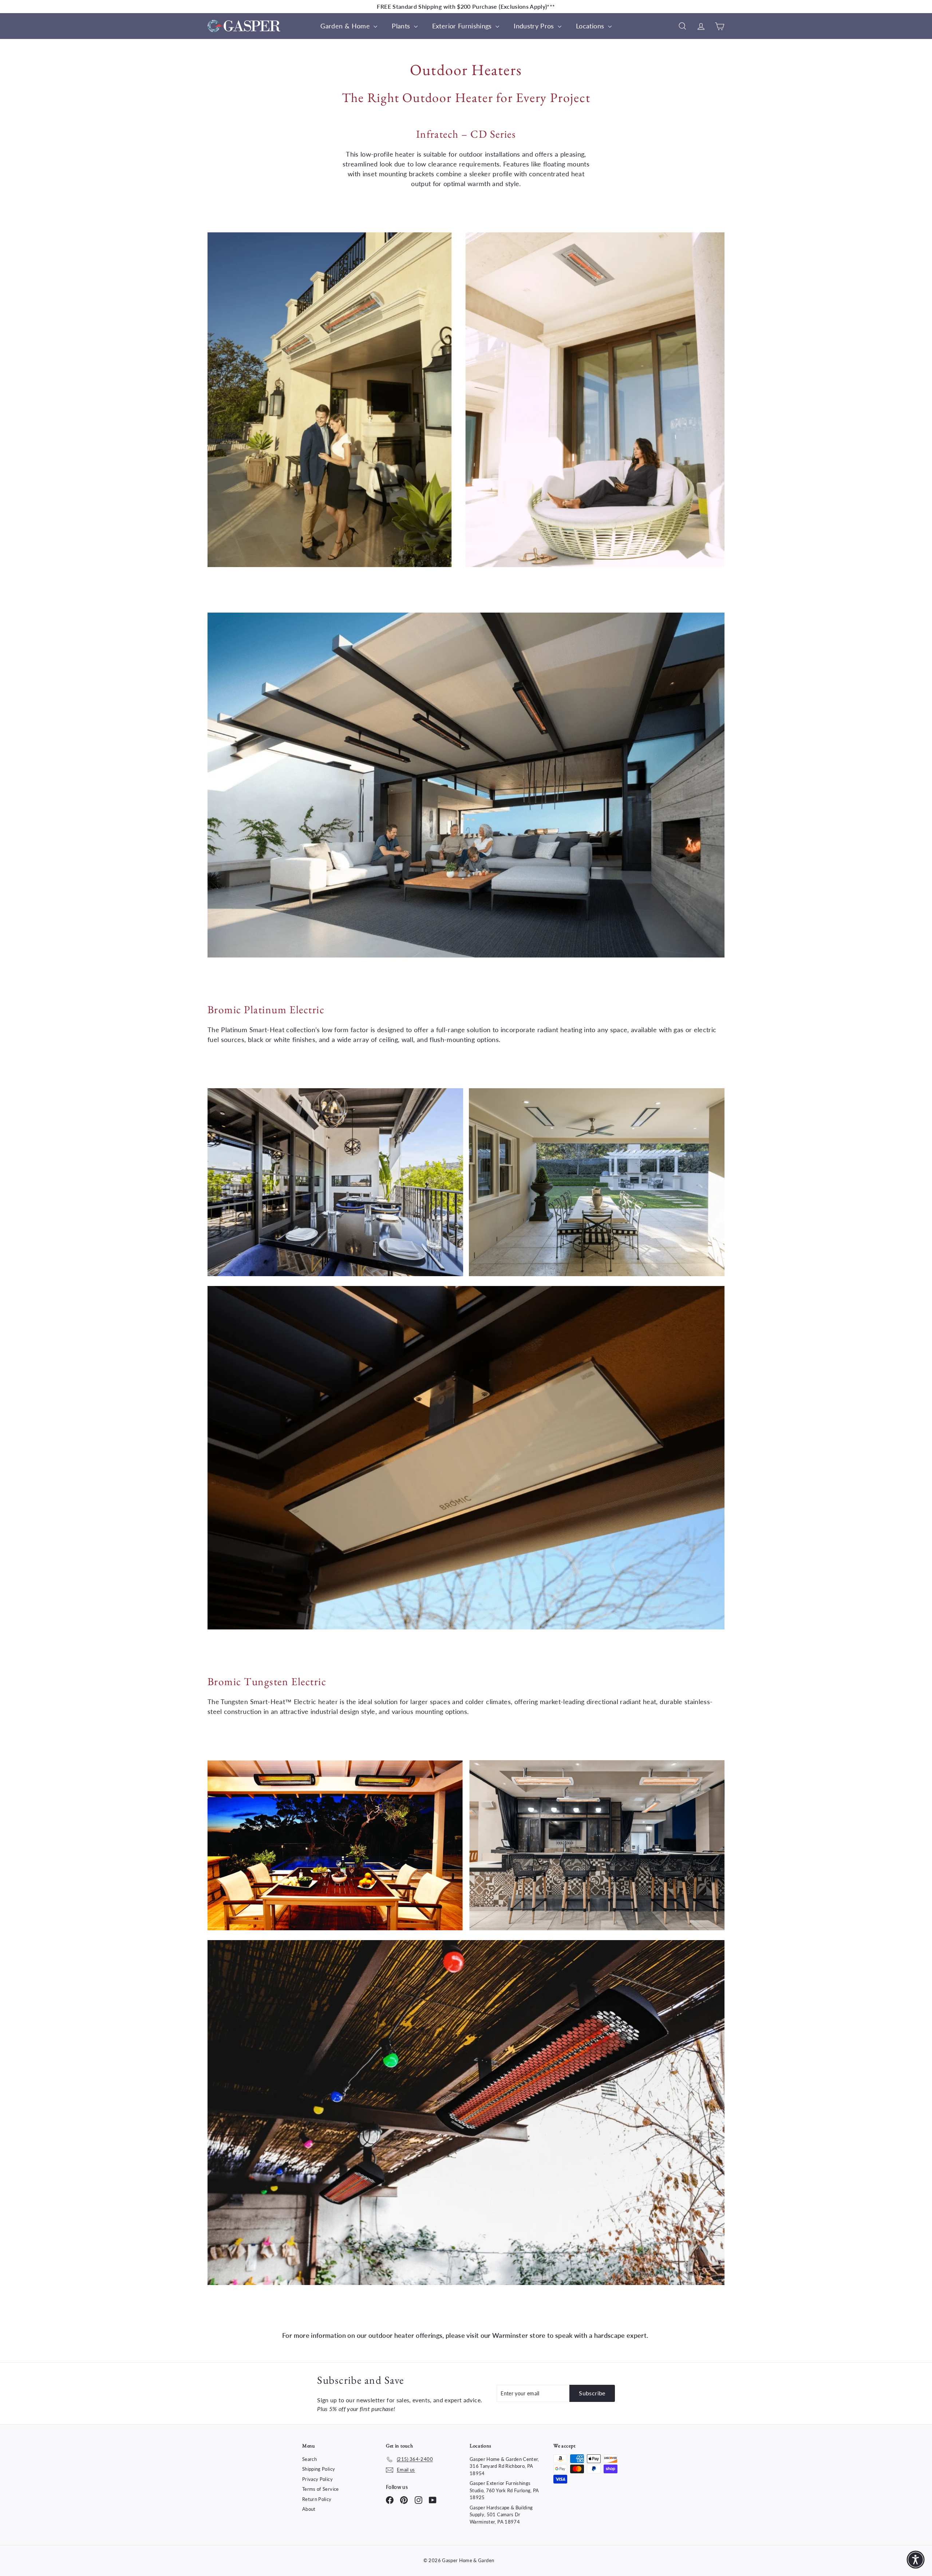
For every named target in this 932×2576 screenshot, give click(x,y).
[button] (910, 2560)
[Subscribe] (436, 1313)
